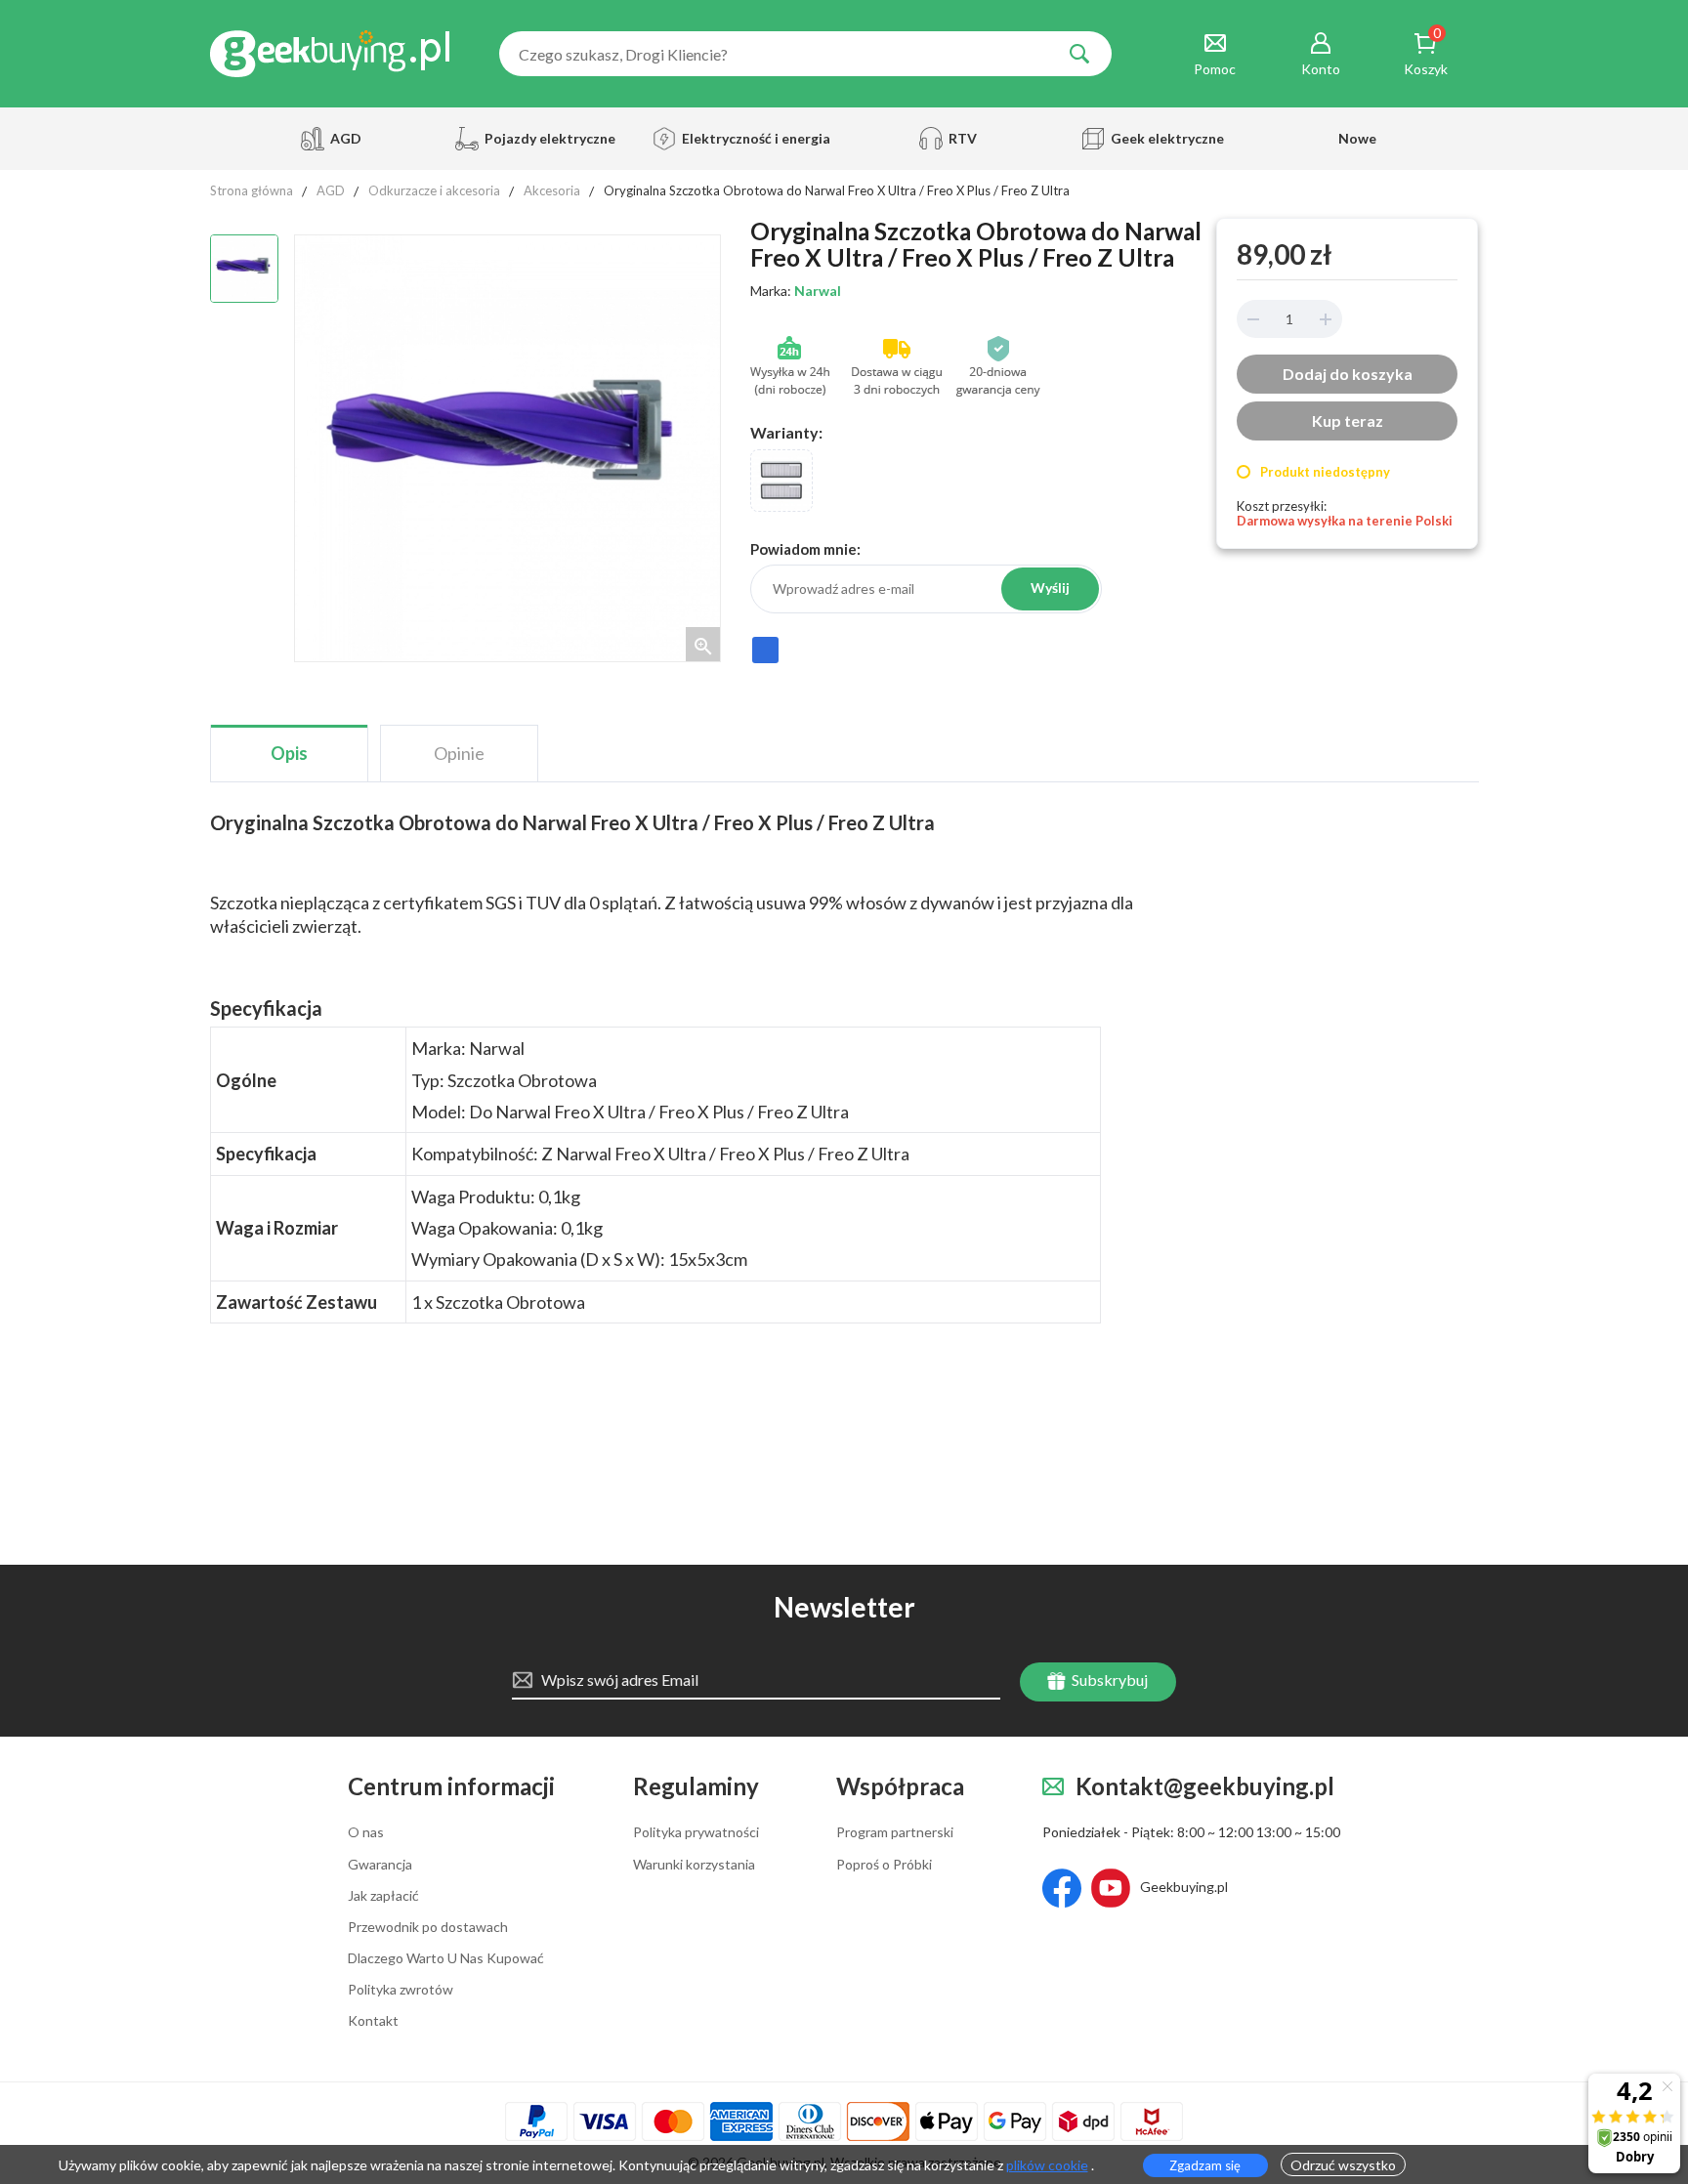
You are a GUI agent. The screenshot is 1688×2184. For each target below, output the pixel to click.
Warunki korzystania (694, 1865)
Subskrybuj (1108, 1680)
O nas (366, 1832)
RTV (963, 138)
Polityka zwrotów (401, 1990)
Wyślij (1050, 588)
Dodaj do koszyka (1348, 374)
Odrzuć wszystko (1343, 2165)
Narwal (818, 291)
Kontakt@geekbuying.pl (1205, 1787)
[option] (244, 269)
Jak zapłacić (383, 1896)
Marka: (796, 291)
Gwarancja (380, 1865)
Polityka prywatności (696, 1832)
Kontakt (373, 2021)
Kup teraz (1348, 420)
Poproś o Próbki (884, 1865)
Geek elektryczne (1167, 138)
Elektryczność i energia (750, 138)
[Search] (1079, 54)
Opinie (459, 753)
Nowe (1357, 138)
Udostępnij (765, 659)
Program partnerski (895, 1832)
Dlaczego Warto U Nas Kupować (446, 1958)
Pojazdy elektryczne (547, 138)
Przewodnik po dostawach (428, 1927)
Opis (289, 753)
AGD (346, 138)
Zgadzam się (1205, 2165)
